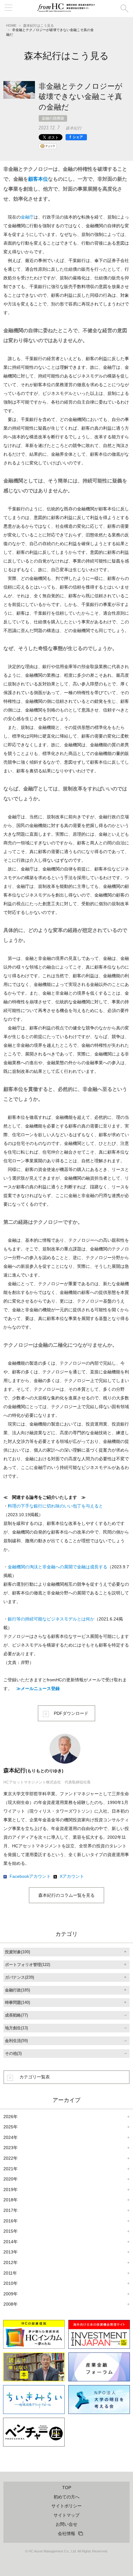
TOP (67, 2488)
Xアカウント (72, 1876)
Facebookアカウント (30, 1876)
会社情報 (66, 2533)
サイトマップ (66, 2515)
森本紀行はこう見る (39, 25)
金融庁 (27, 217)
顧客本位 (38, 179)
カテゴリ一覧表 (35, 2077)
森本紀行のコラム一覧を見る (66, 1895)
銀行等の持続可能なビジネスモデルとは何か (51, 1619)
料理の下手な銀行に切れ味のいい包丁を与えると (55, 1506)
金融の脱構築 (53, 118)
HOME (11, 25)
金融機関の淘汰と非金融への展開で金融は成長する (58, 1567)
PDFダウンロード (71, 1713)
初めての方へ (66, 2497)
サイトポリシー (66, 2506)
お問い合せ (66, 2524)
